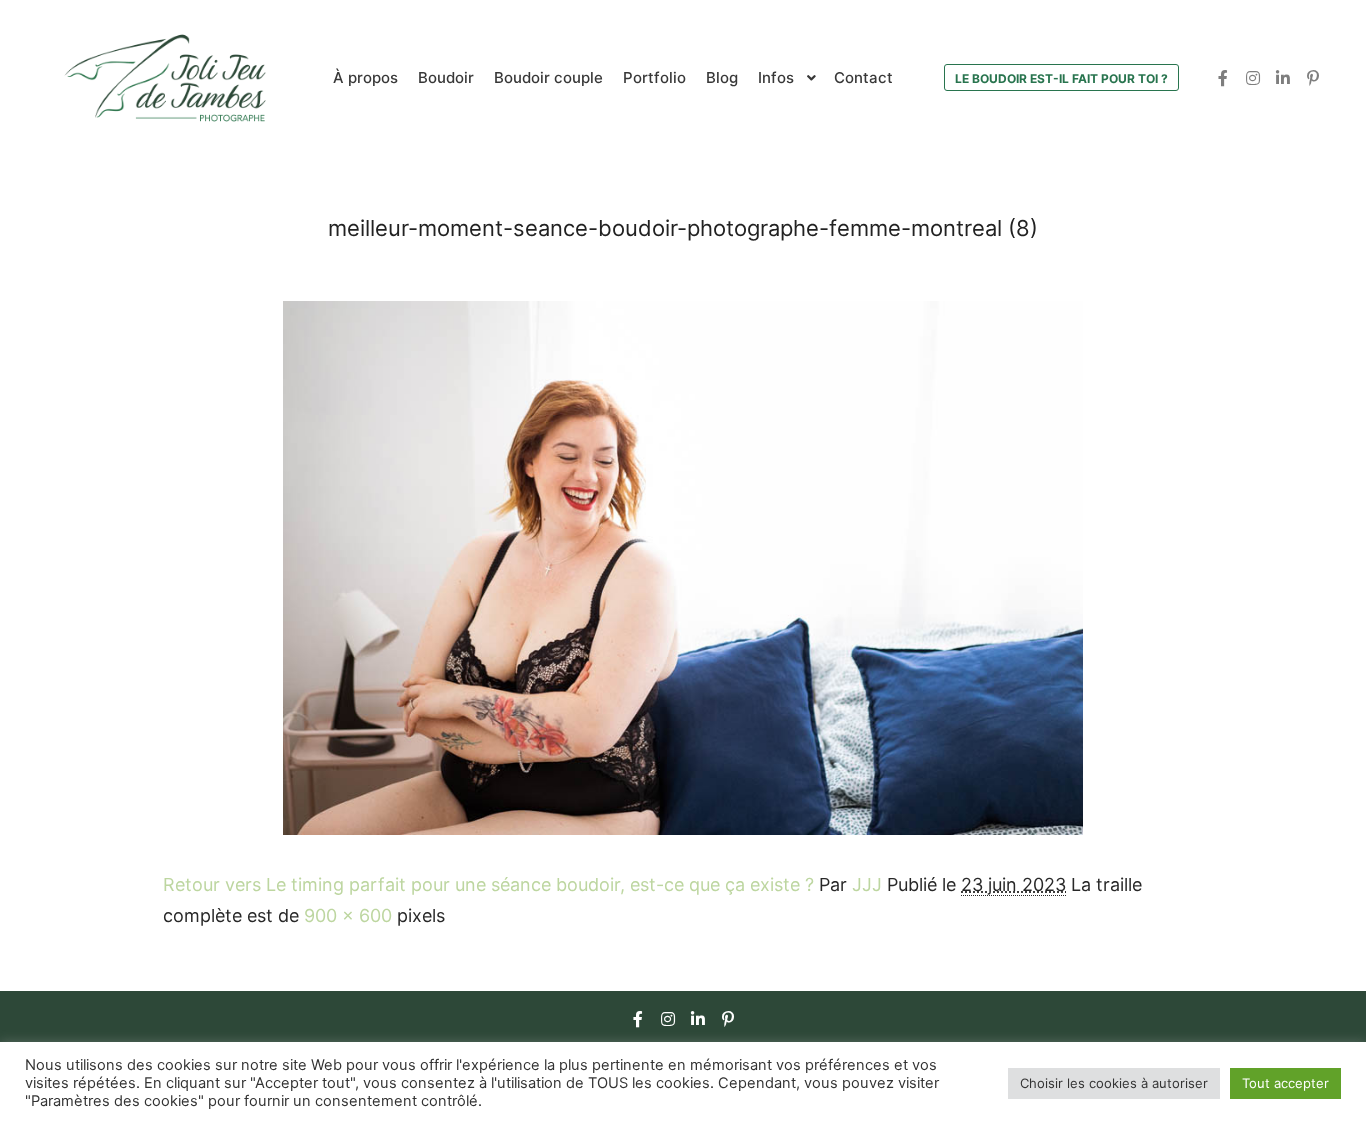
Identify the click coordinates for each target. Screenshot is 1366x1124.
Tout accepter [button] (1285, 1083)
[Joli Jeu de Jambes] (165, 78)
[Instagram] (1253, 78)
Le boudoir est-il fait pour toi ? (1061, 78)
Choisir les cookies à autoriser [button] (1114, 1083)
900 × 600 (348, 915)
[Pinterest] (1313, 78)
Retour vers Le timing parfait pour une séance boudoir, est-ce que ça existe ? (488, 884)
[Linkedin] (1283, 78)
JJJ (867, 884)
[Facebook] (1223, 78)
